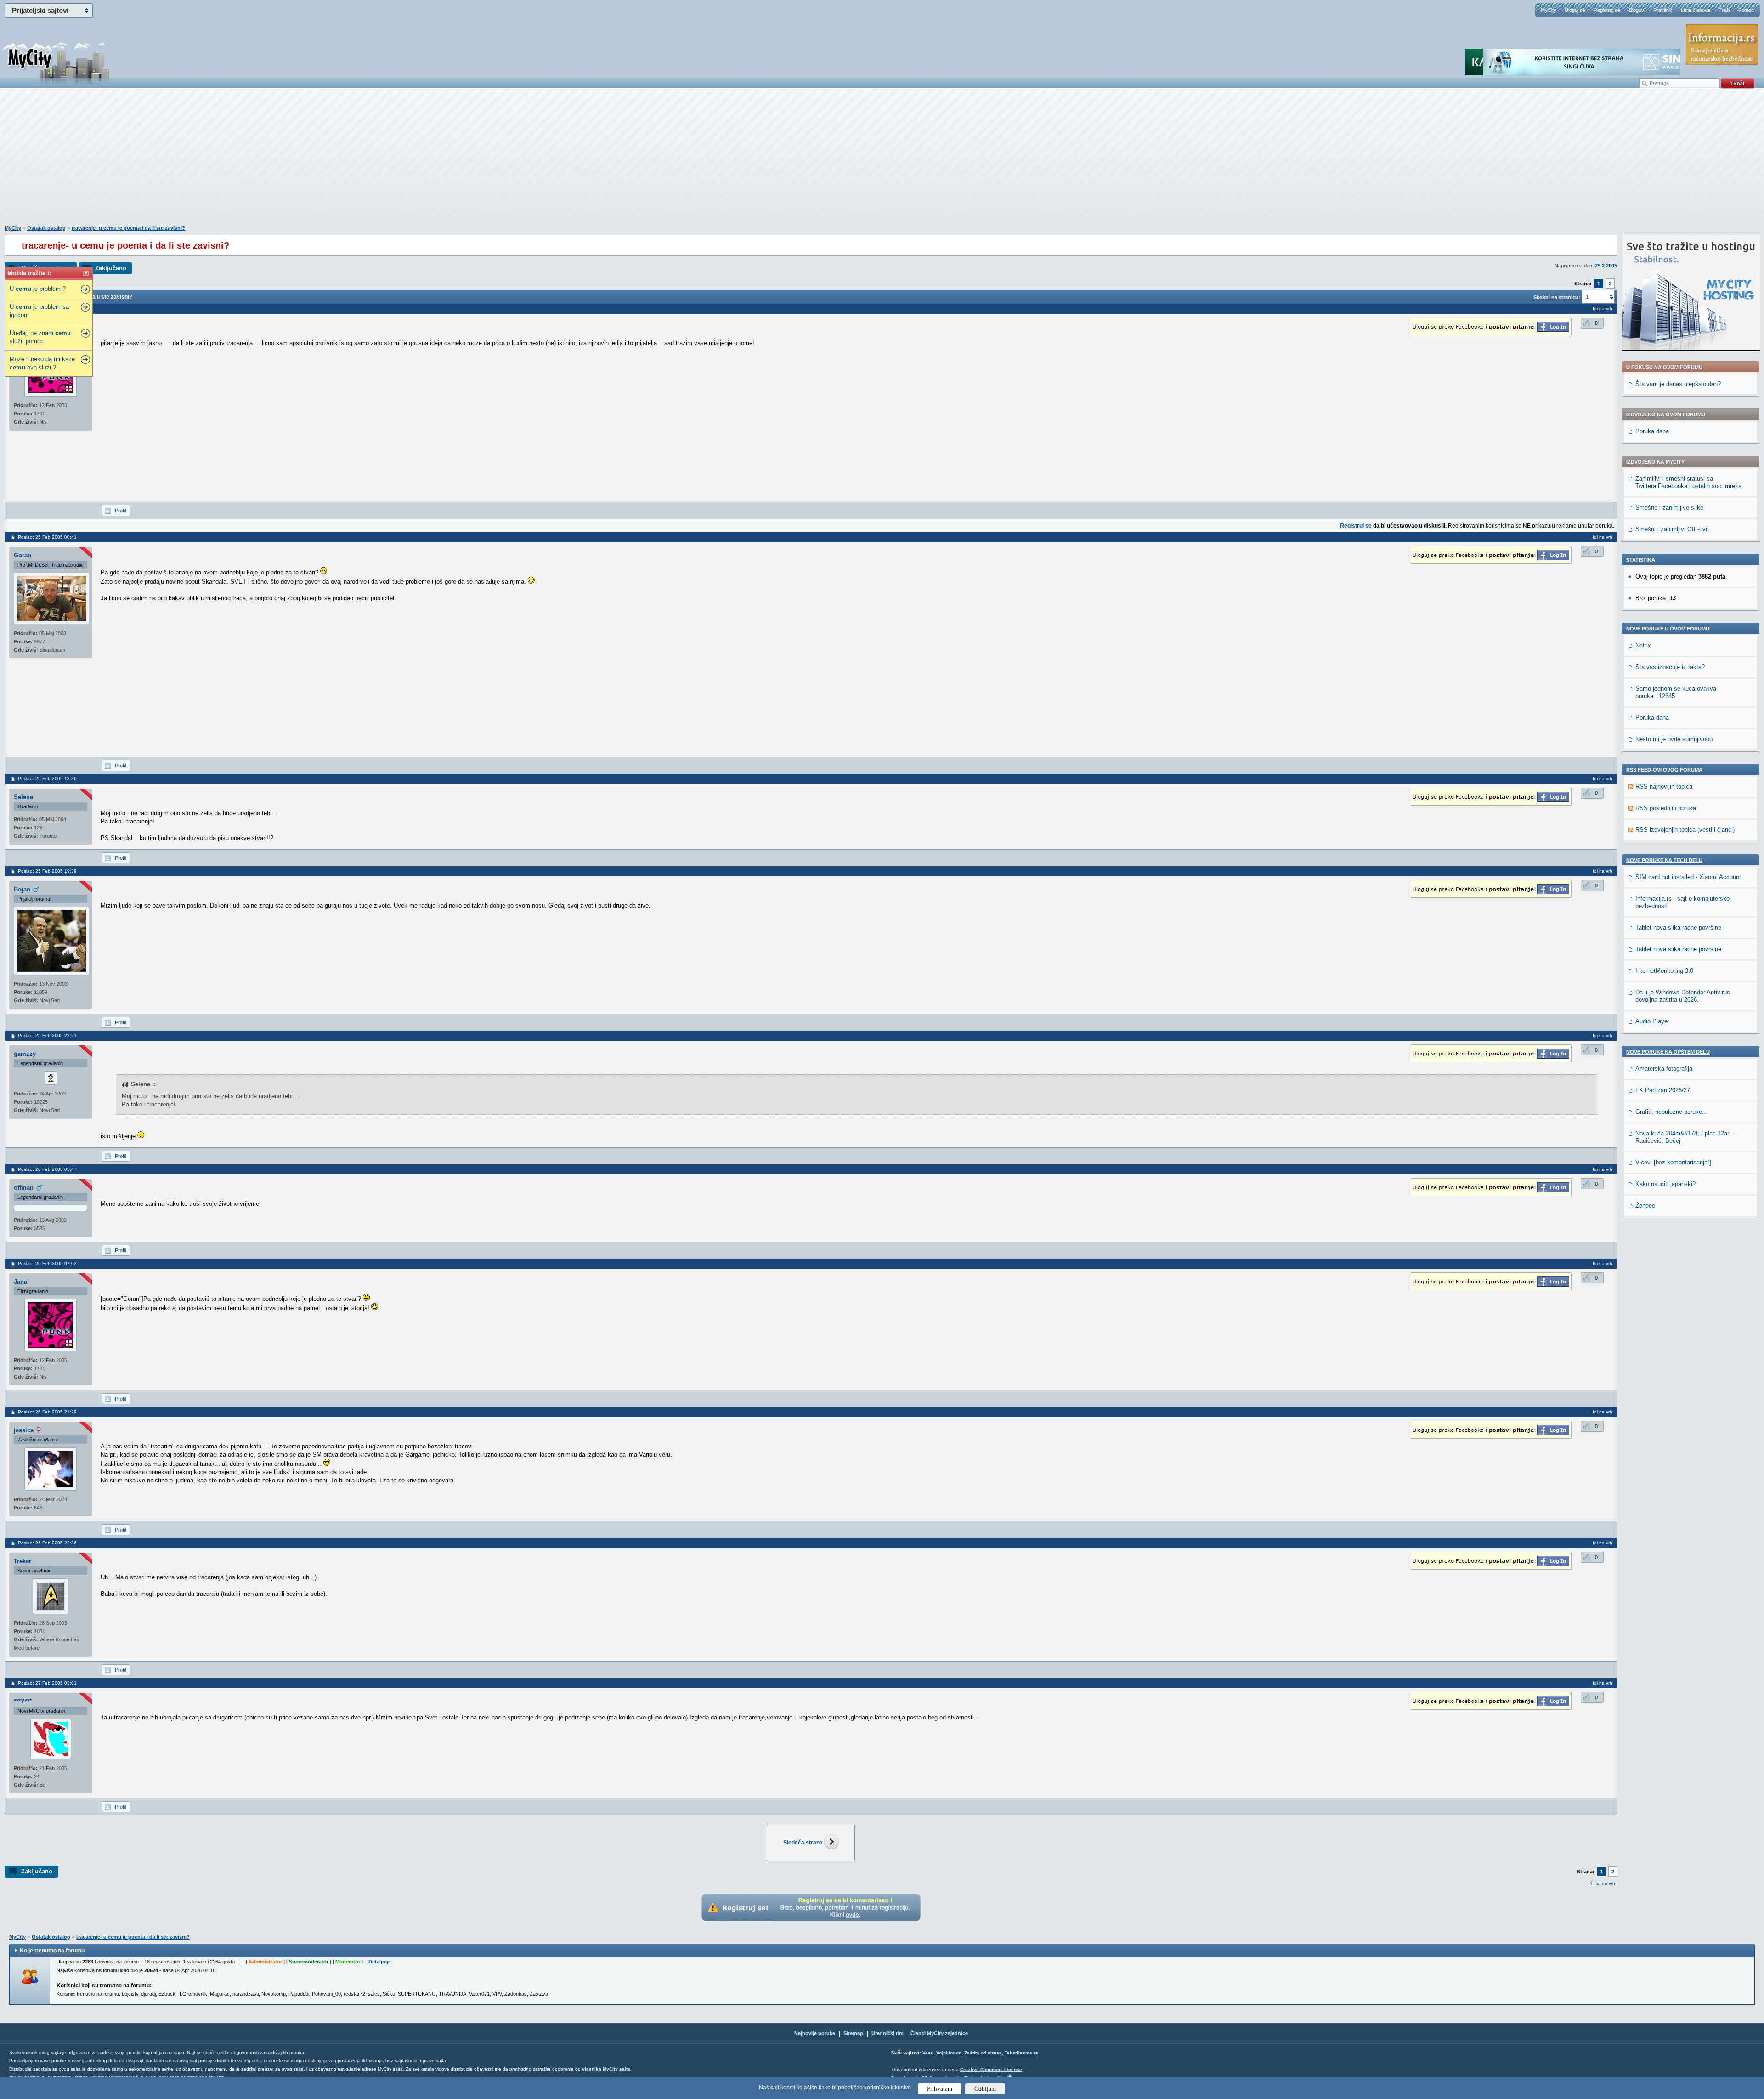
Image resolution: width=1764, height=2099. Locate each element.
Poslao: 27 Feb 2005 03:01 (47, 1683)
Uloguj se (1575, 10)
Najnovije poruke (815, 2033)
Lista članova (1696, 10)
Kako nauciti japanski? (1665, 1184)
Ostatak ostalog (46, 228)
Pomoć (1746, 10)
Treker (23, 1561)
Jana (20, 1282)
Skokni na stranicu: (1557, 297)
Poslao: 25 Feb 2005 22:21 (47, 1035)
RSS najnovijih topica (1664, 786)
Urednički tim (888, 2033)
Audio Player (1652, 1021)
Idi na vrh (1605, 1883)
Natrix (1643, 645)
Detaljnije (380, 1962)
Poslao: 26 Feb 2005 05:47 (47, 1169)
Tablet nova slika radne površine (1678, 928)
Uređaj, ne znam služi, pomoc (40, 337)
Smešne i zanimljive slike (1669, 508)
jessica (24, 1430)
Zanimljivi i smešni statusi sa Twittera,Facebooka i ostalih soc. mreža (1688, 482)
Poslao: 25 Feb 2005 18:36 (47, 779)
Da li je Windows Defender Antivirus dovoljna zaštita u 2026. (1683, 996)
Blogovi (1637, 10)
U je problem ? (38, 289)
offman (24, 1188)
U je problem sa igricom (39, 311)
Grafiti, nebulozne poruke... (1671, 1112)
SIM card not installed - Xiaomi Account (1688, 877)
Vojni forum (949, 2053)
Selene (23, 797)
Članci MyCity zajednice (939, 2033)
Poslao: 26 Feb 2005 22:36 (47, 1543)
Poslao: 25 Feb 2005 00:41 (47, 537)
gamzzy (25, 1054)
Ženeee (1645, 1206)
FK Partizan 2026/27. (1664, 1090)
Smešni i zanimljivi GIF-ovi (1671, 529)
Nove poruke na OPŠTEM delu (1668, 1052)
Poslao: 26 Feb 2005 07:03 (47, 1263)
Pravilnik (1663, 10)
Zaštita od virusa (983, 2053)
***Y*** (23, 1701)
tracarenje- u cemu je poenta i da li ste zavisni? (128, 228)
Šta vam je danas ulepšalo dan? (1678, 384)
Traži (1724, 10)
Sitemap (853, 2033)
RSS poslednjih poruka (1666, 808)
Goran (23, 555)
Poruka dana (1652, 431)
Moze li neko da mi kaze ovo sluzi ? (42, 363)
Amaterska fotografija (1664, 1069)
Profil (120, 511)
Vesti (928, 2053)
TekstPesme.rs (1021, 2053)
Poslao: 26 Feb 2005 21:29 (47, 1412)
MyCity (1549, 10)
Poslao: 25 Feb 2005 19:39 (47, 871)
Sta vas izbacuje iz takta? (1670, 667)
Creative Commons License (991, 2069)
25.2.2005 (1606, 266)
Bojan (22, 889)
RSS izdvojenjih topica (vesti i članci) (1685, 830)
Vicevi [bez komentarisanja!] (1673, 1162)
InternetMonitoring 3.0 (1664, 971)
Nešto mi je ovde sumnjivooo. (1675, 739)
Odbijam (985, 2089)
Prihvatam (940, 2089)
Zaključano (111, 268)
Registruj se (1607, 10)
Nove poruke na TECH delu (1664, 860)
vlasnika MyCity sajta (606, 2069)
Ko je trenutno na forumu (52, 1951)
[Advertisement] (882, 161)
